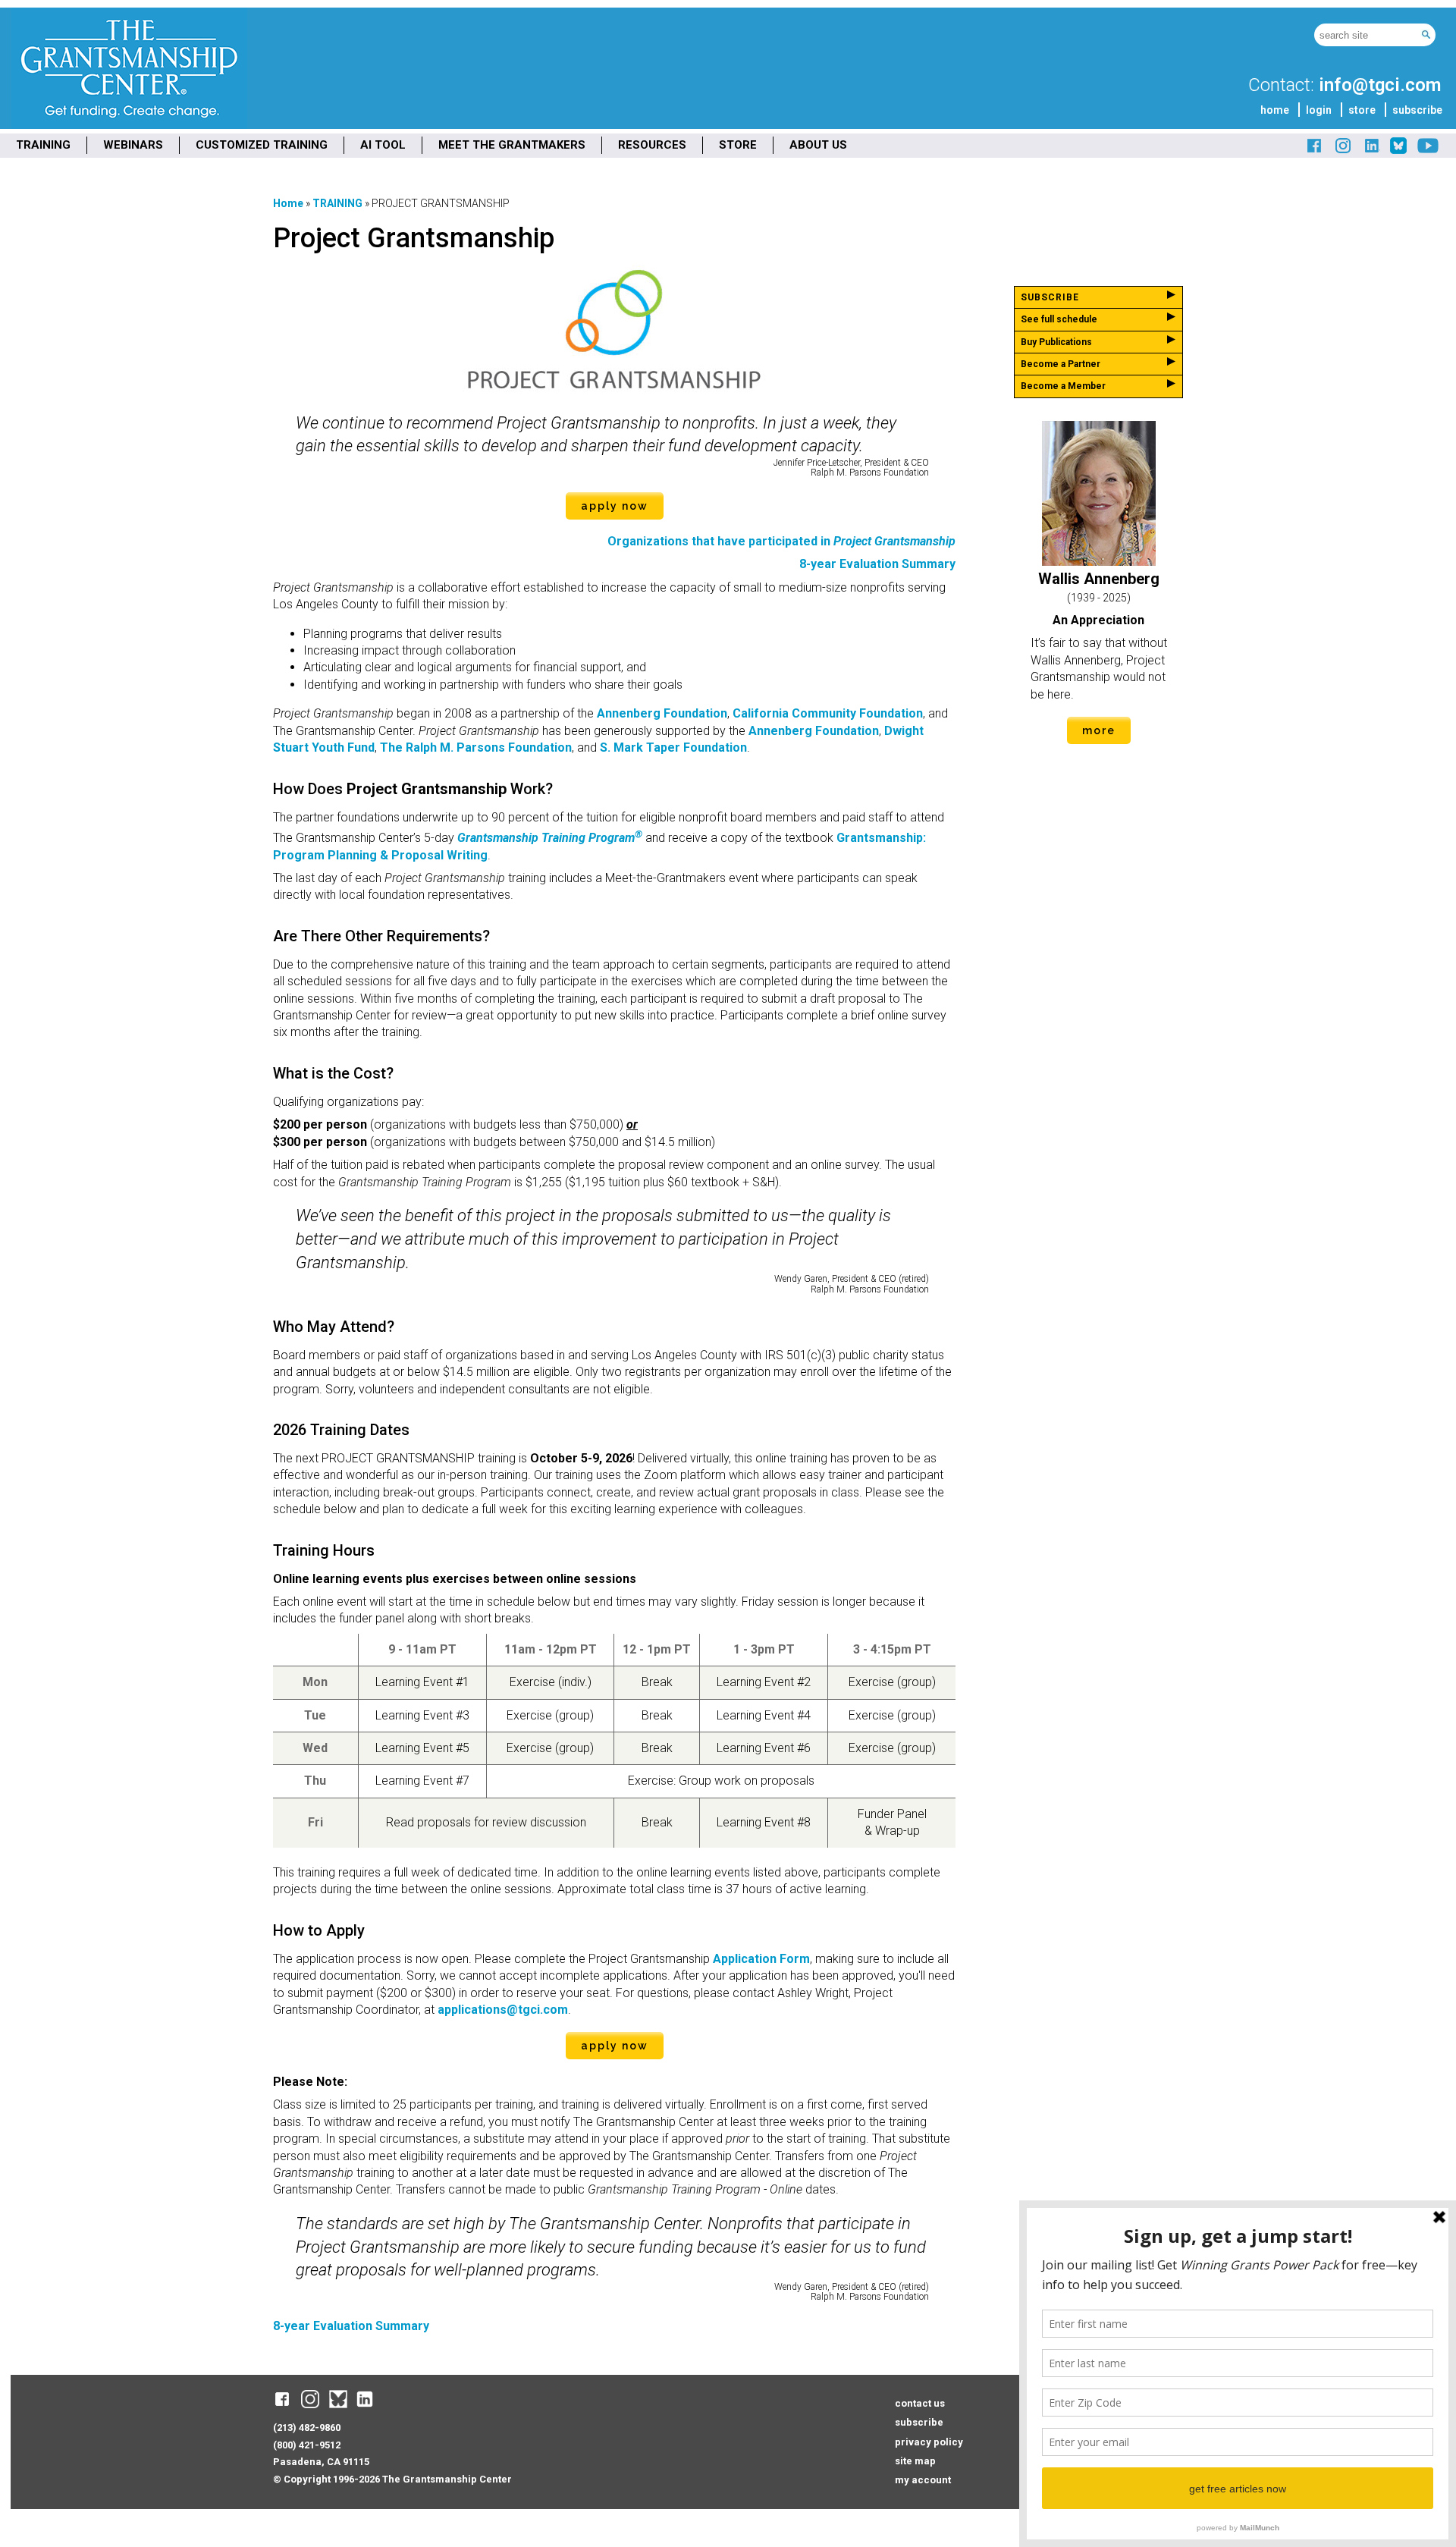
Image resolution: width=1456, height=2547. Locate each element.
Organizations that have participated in (781, 541)
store (1362, 110)
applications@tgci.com (503, 2010)
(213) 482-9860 (307, 2428)
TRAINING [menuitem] (43, 145)
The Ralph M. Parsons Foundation (476, 747)
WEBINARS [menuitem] (133, 145)
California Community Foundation (828, 713)
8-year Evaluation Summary (877, 564)
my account (923, 2480)
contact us (920, 2403)
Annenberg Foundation (662, 713)
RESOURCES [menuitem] (652, 145)
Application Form (761, 1959)
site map (915, 2461)
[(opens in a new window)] (1315, 151)
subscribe (1417, 110)
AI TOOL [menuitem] (383, 145)
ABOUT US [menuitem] (818, 145)
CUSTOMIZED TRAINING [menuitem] (262, 145)
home (1275, 110)
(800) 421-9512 (307, 2445)
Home (288, 203)
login (1319, 110)
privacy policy (929, 2442)
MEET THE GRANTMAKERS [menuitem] (512, 145)
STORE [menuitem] (738, 145)
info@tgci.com (1380, 85)
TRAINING (337, 203)
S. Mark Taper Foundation (673, 747)
